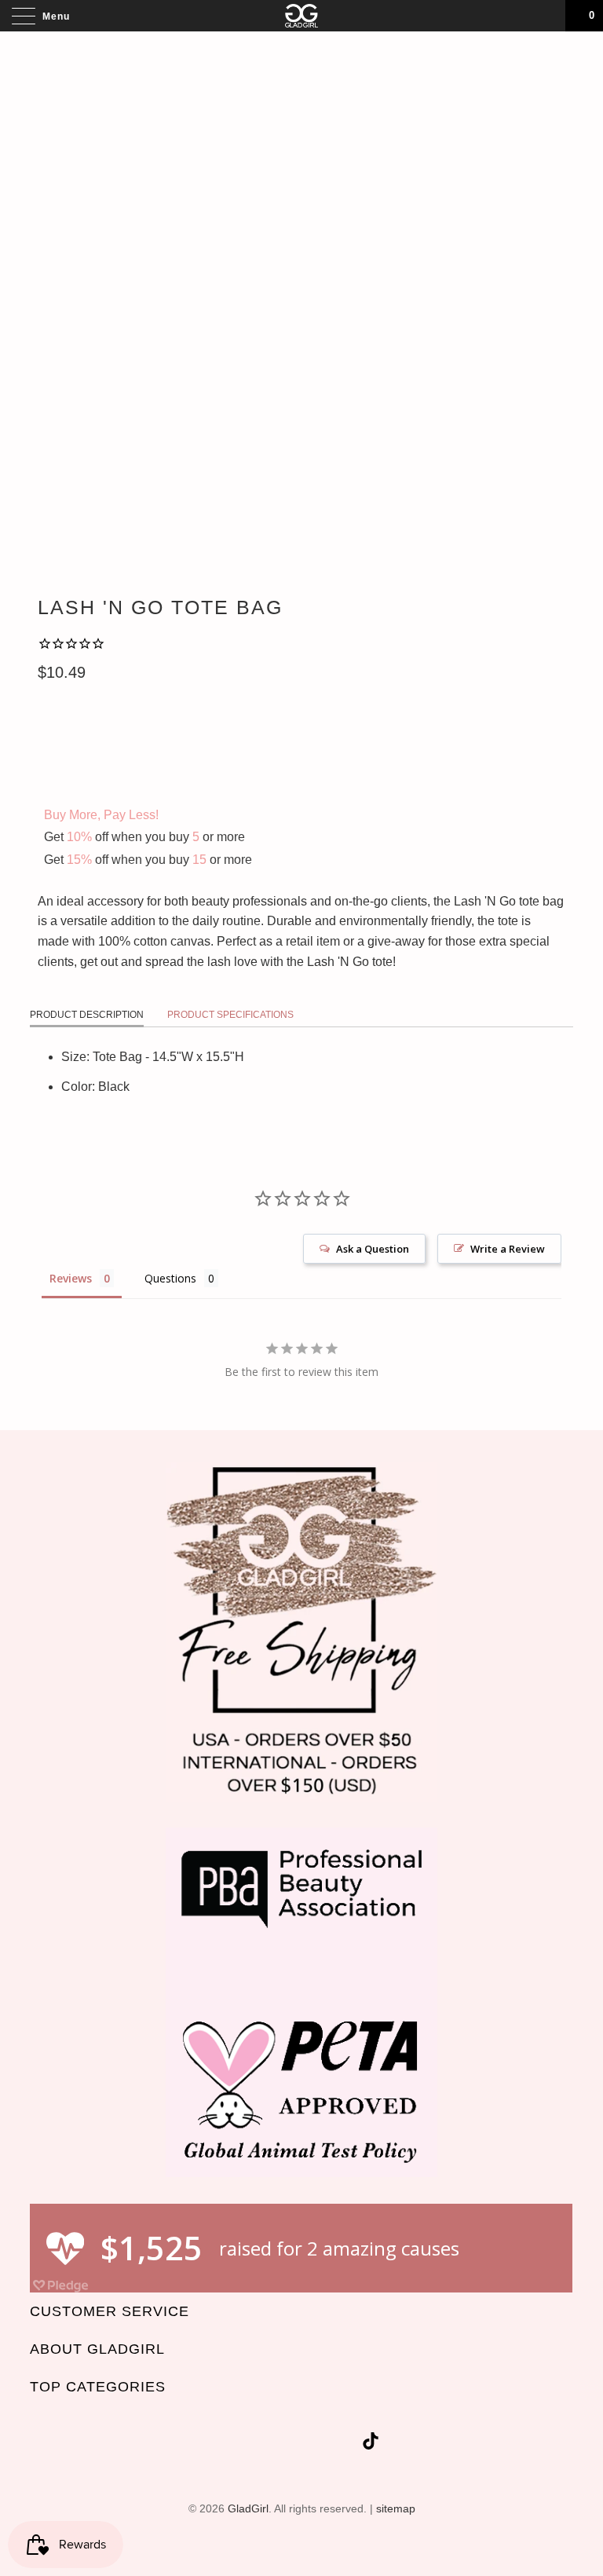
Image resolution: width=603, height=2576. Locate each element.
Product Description (87, 1015)
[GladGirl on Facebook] (262, 2444)
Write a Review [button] (508, 1249)
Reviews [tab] (71, 1278)
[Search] (548, 16)
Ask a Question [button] (373, 1249)
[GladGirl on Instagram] (347, 2444)
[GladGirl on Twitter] (235, 2444)
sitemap (396, 2508)
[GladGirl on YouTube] (291, 2444)
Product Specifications (230, 1015)
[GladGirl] (301, 16)
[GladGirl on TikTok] (371, 2444)
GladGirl (248, 2508)
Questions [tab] (170, 1278)
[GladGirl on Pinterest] (319, 2444)
